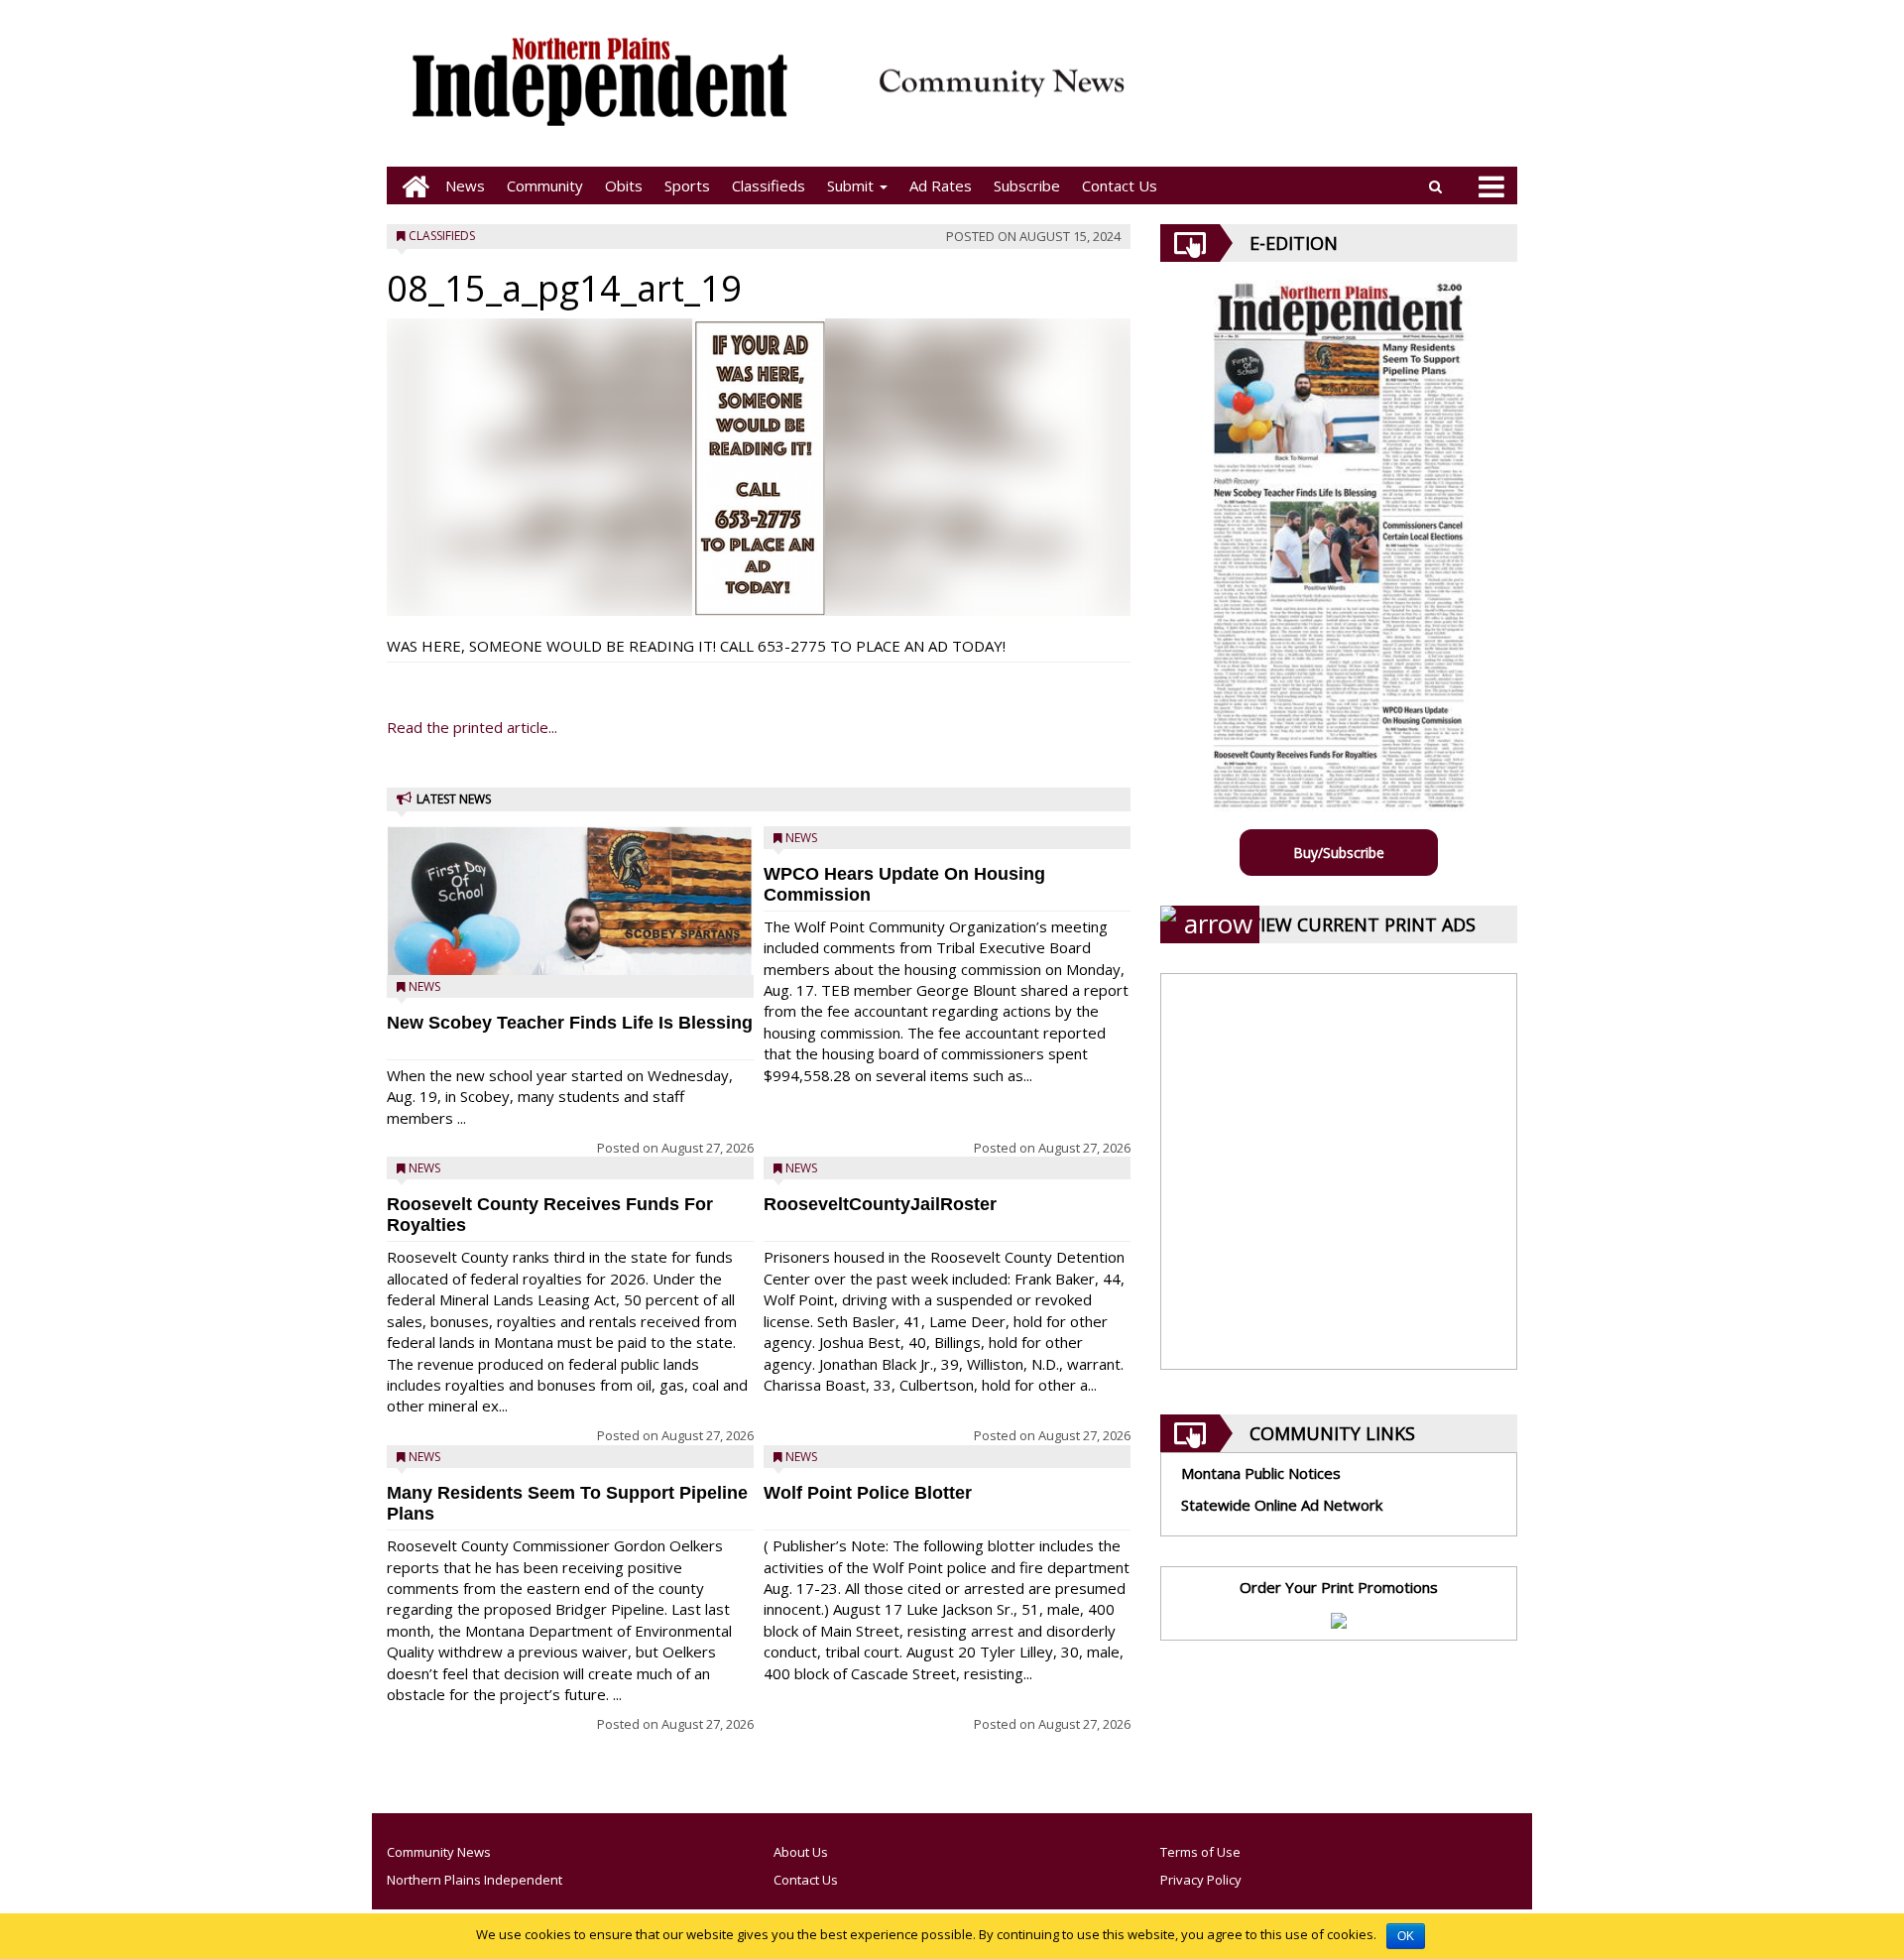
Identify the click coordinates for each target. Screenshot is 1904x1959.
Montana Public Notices (1261, 1473)
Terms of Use (1200, 1852)
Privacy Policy (1201, 1880)
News (465, 185)
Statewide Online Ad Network (1282, 1505)
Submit (852, 185)
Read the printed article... (472, 727)
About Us (801, 1852)
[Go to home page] (411, 186)
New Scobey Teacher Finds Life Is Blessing (570, 1023)
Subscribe (1027, 185)
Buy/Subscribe (1339, 853)
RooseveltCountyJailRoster (880, 1204)
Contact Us (1120, 185)
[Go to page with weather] (1329, 95)
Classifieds (769, 185)
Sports (687, 185)
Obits (624, 185)
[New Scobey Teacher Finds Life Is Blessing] (570, 952)
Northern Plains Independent (475, 1880)
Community (545, 185)
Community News (439, 1852)
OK (1406, 1936)
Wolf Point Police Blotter (868, 1493)
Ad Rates (941, 185)
